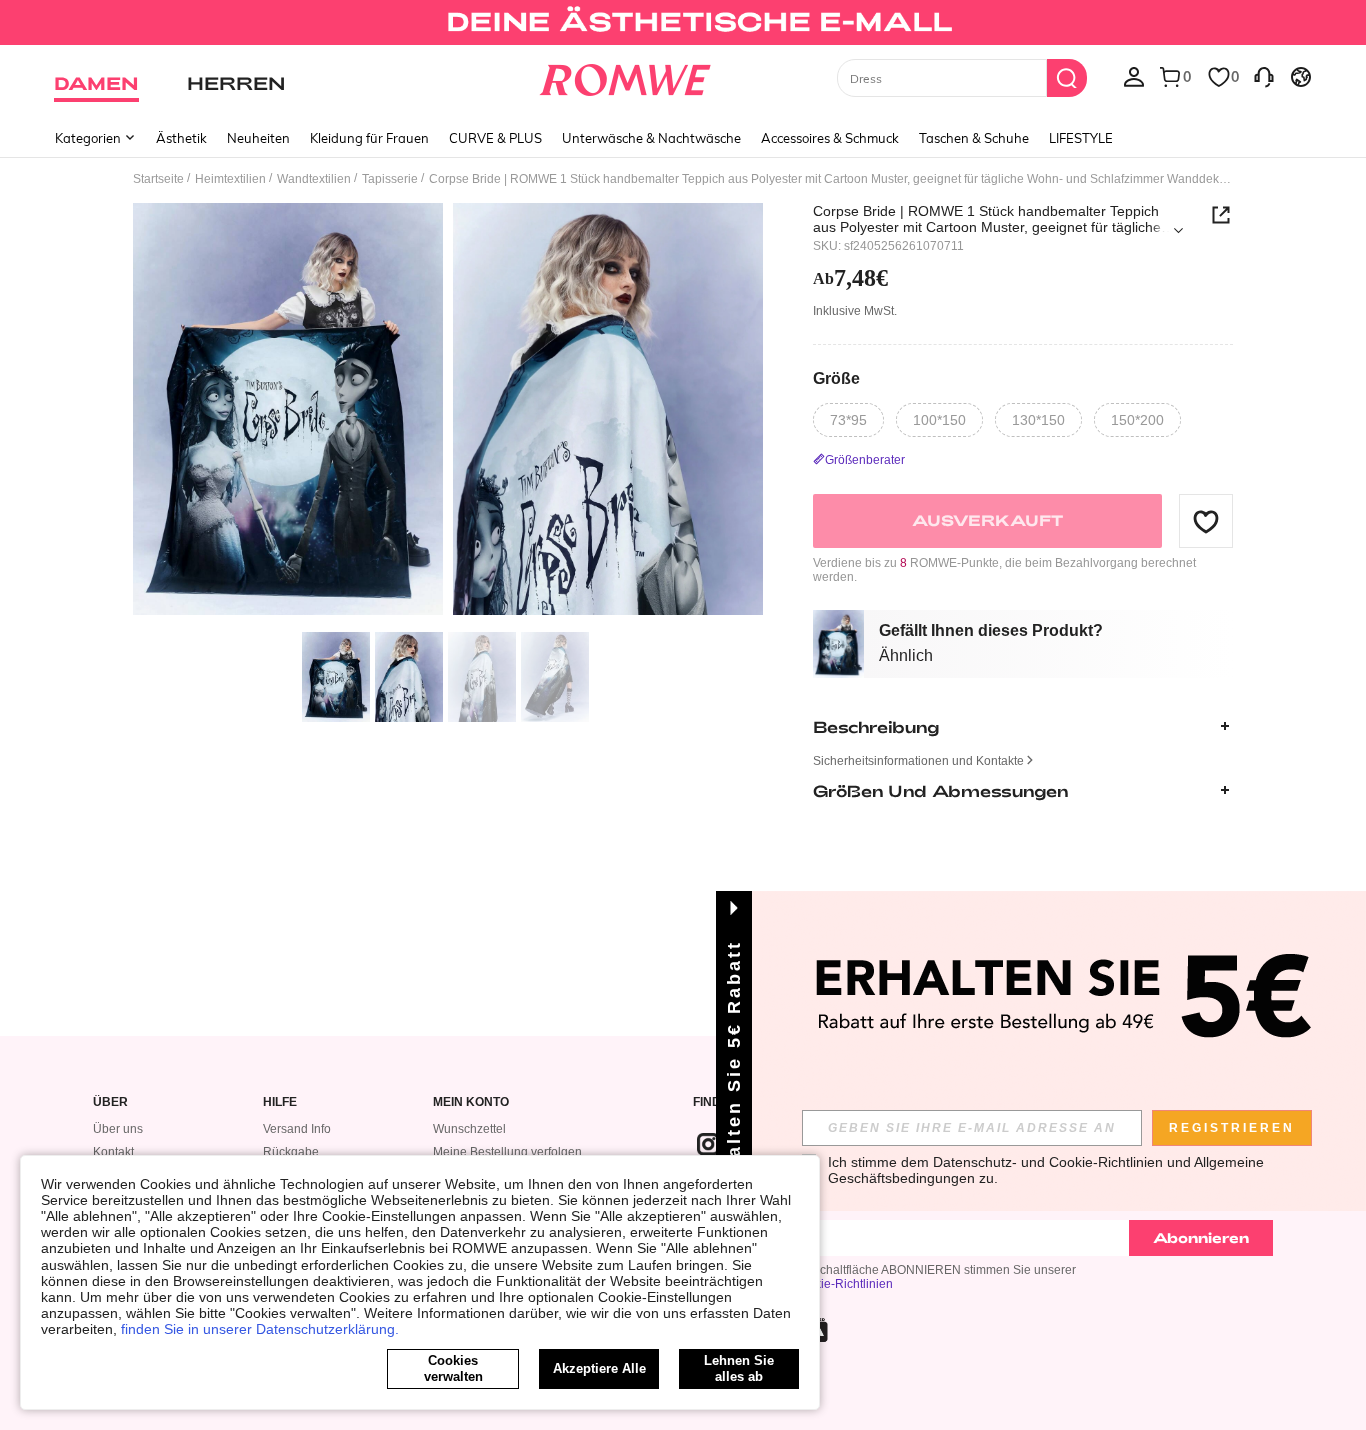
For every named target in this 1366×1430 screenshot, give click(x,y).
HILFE (280, 1102)
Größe (836, 377)
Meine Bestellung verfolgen (507, 1152)
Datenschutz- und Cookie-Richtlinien (1048, 1162)
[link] (682, 24)
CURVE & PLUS (495, 138)
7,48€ (850, 278)
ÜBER (110, 1102)
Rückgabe (291, 1152)
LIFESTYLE (1081, 138)
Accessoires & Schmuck (830, 138)
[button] (1206, 521)
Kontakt (113, 1152)
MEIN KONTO (471, 1102)
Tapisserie (390, 179)
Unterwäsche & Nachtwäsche (651, 138)
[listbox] (1134, 76)
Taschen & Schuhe (974, 138)
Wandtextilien (314, 179)
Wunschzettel (469, 1129)
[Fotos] (448, 412)
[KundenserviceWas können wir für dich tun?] (1264, 76)
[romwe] (625, 76)
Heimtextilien (230, 179)
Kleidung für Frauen (369, 138)
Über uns (118, 1129)
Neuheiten (258, 138)
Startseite (158, 179)
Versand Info (297, 1129)
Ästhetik (181, 138)
